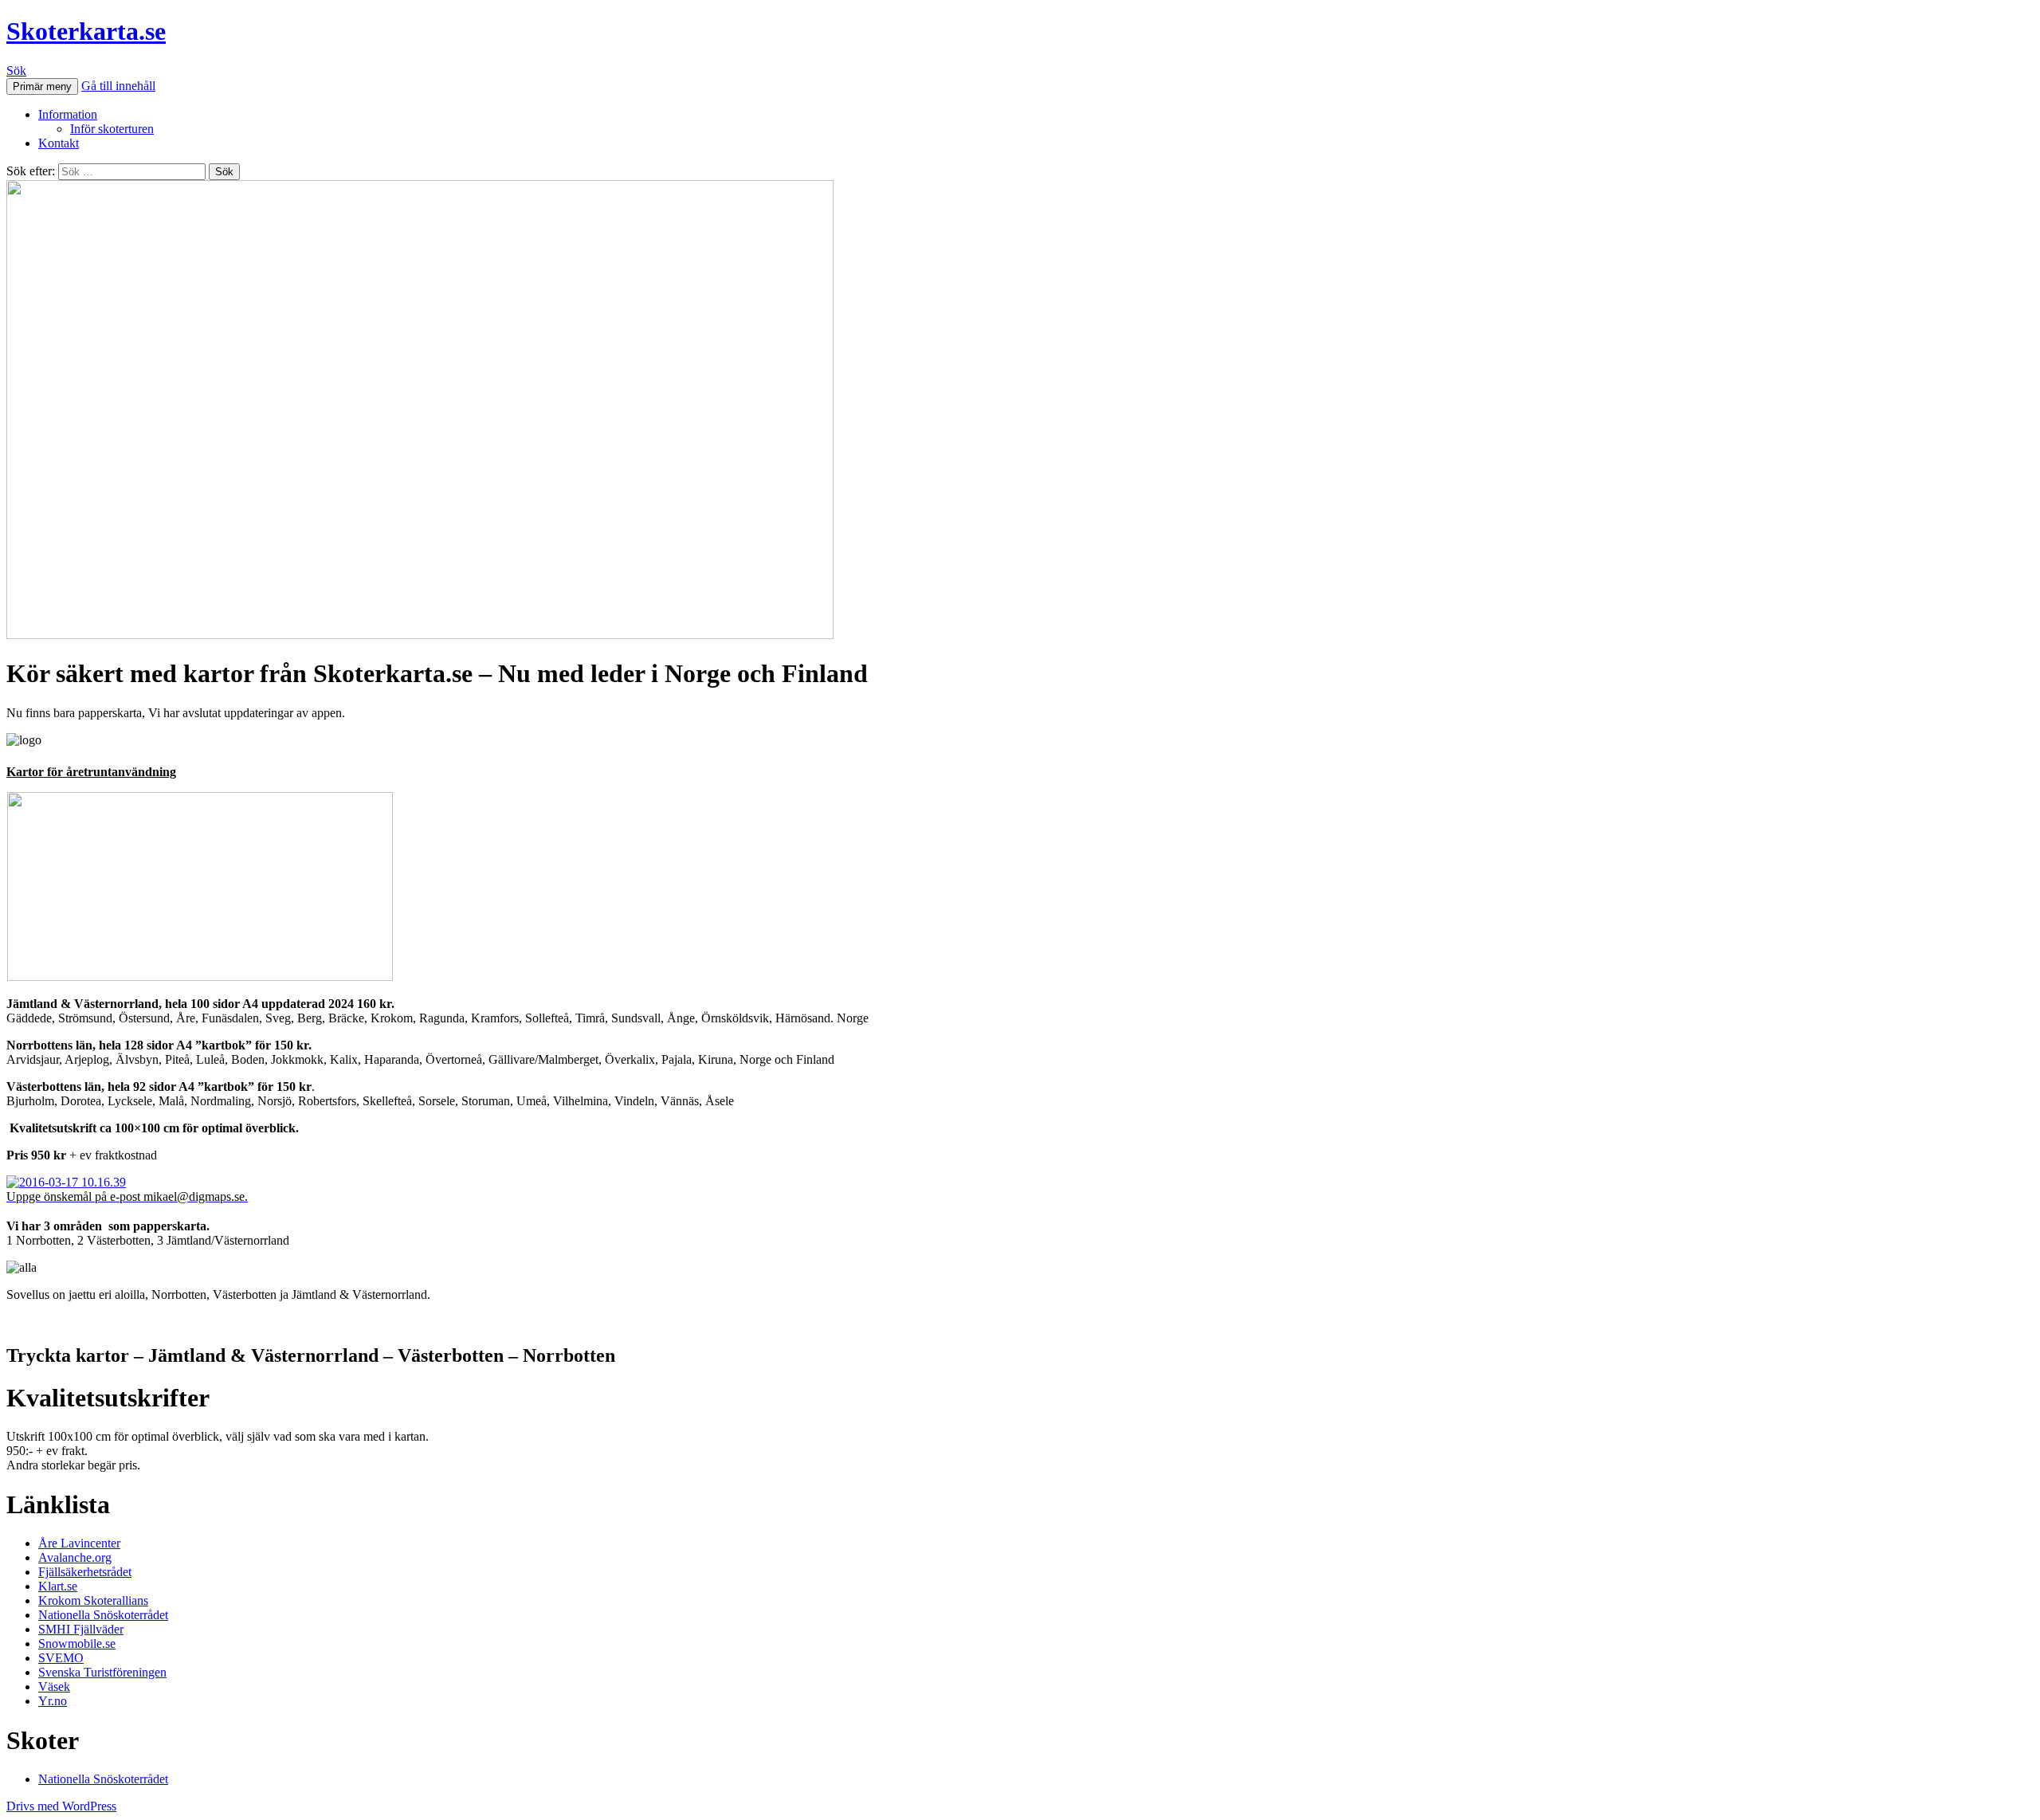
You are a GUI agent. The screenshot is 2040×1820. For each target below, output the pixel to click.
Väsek (54, 1687)
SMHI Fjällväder (81, 1629)
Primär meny (42, 86)
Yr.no (53, 1701)
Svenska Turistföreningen (102, 1672)
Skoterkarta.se (86, 31)
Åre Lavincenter (79, 1543)
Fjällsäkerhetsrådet (85, 1572)
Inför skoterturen (112, 129)
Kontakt (59, 143)
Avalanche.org (75, 1557)
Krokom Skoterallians (93, 1600)
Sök (16, 71)
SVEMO (61, 1658)
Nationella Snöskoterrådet (103, 1615)
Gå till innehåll (118, 86)
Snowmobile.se (77, 1643)
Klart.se (58, 1586)
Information (68, 114)
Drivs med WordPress (61, 1806)
